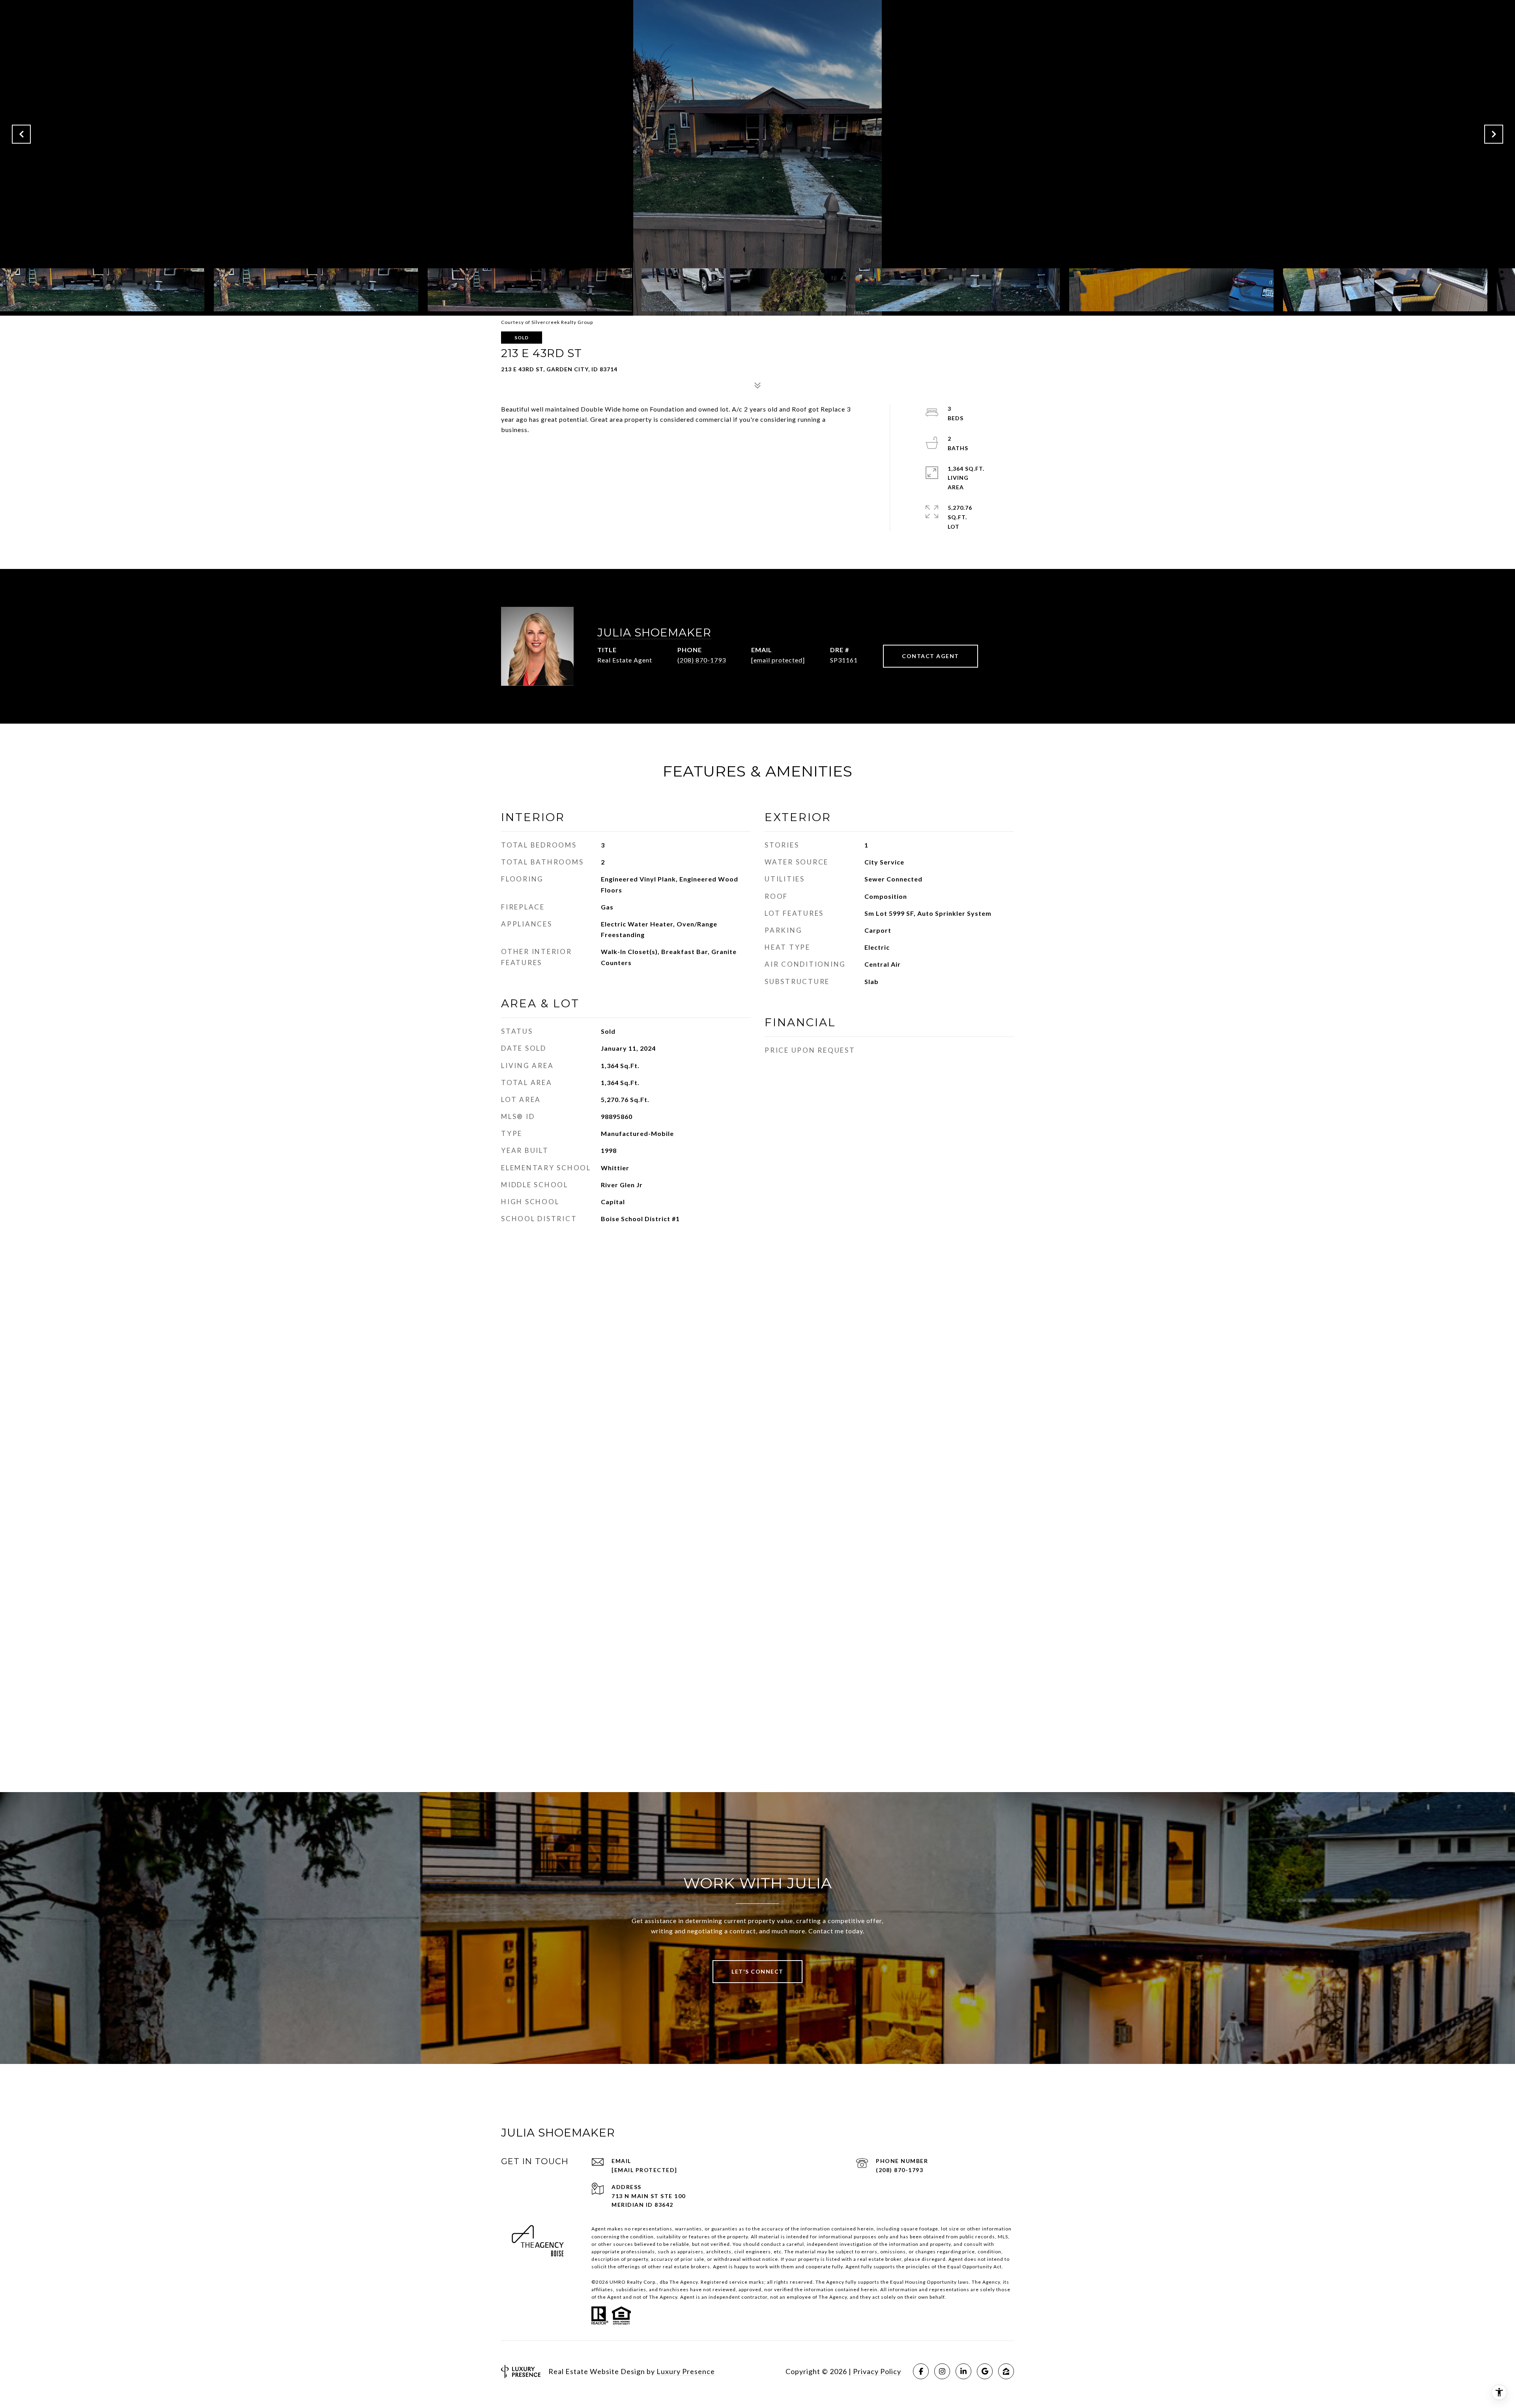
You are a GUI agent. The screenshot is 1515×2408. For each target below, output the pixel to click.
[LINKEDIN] (963, 2371)
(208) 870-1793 (702, 660)
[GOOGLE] (985, 2371)
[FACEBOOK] (921, 2371)
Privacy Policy (877, 2371)
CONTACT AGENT (931, 656)
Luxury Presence (686, 2371)
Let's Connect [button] (757, 1971)
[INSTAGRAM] (942, 2371)
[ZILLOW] (1006, 2371)
